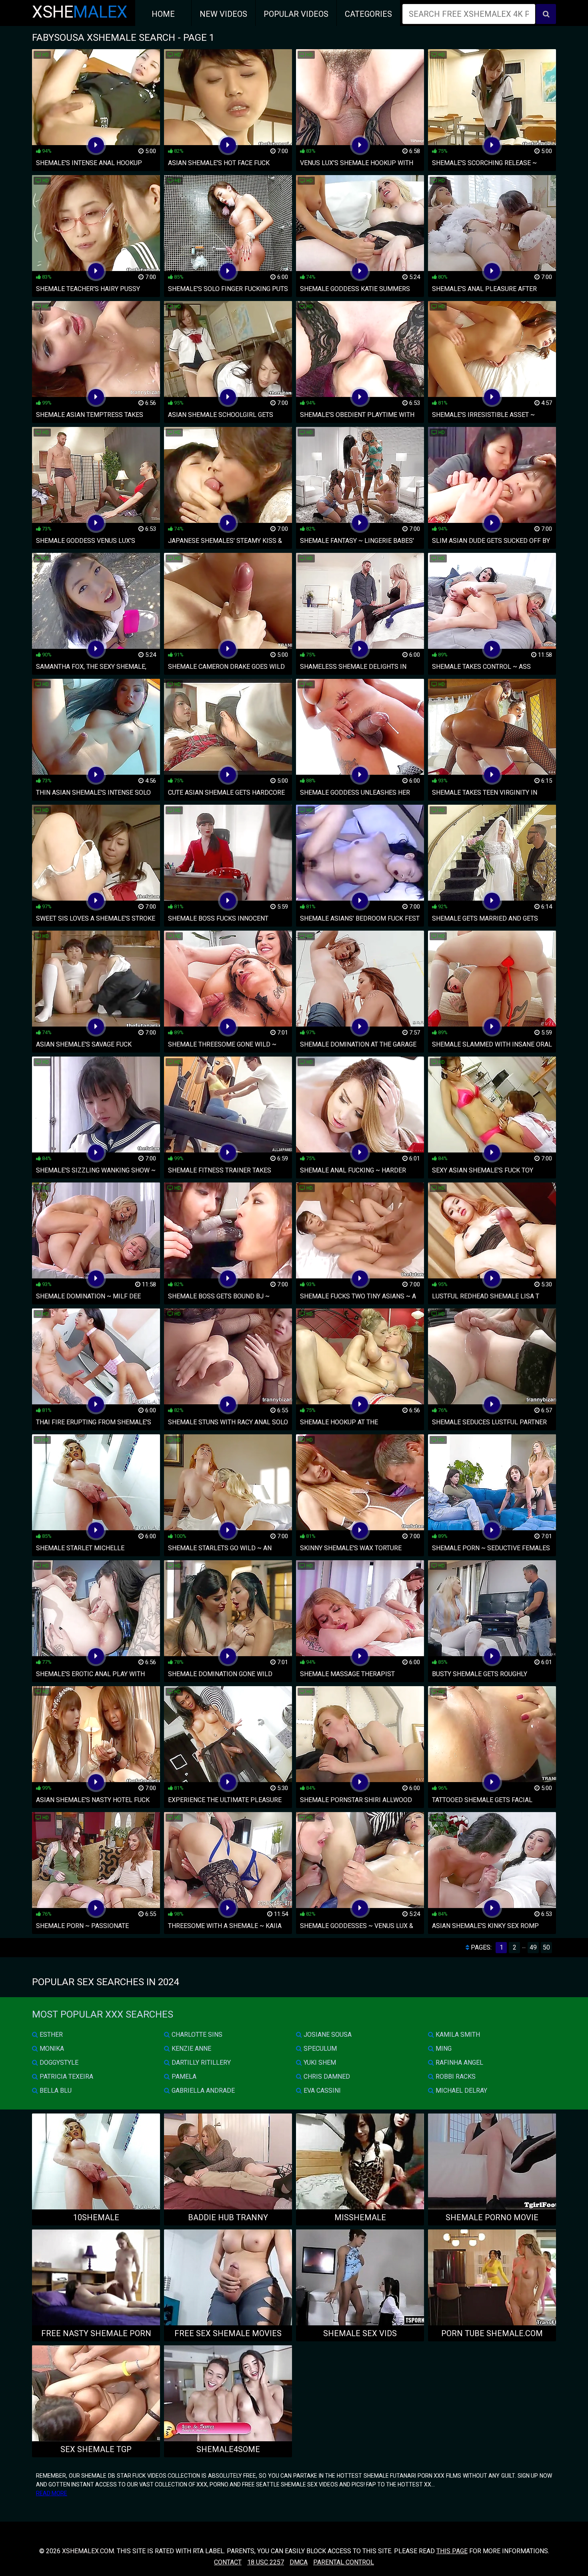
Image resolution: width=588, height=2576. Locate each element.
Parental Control (344, 2562)
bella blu (55, 2091)
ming (443, 2049)
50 (546, 1947)
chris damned (326, 2077)
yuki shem (319, 2063)
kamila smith (457, 2035)
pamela (183, 2077)
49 (533, 1947)
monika (51, 2049)
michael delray (461, 2091)
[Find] (546, 14)
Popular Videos (296, 14)
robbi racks (455, 2077)
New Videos (223, 14)
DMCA (299, 2562)
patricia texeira (66, 2077)
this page (452, 2551)
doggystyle (58, 2063)
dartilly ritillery (200, 2063)
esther (50, 2035)
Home (163, 14)
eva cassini (321, 2091)
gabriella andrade (202, 2091)
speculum (319, 2049)
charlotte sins (196, 2035)
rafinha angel (459, 2063)
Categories (368, 14)
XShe (80, 12)
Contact (228, 2562)
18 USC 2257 (266, 2562)
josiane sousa (327, 2035)
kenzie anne (191, 2049)
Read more (52, 2493)
